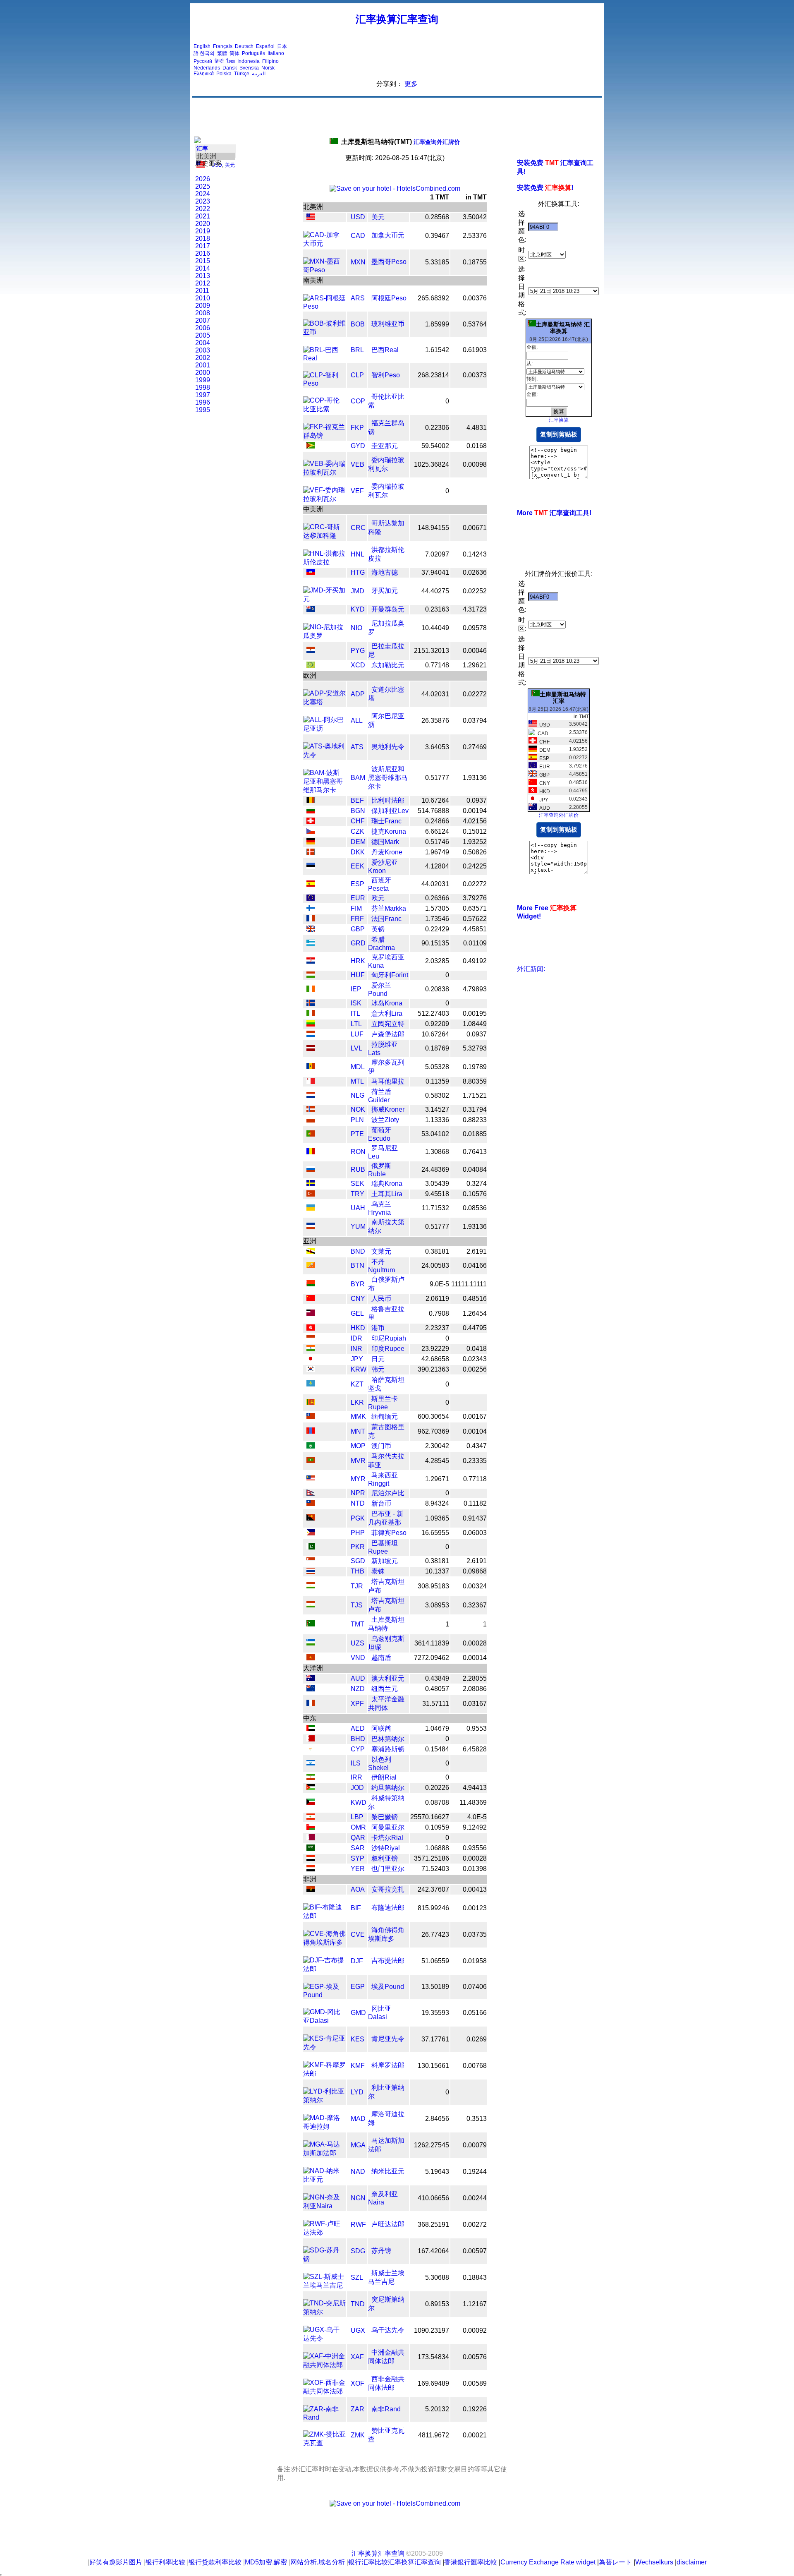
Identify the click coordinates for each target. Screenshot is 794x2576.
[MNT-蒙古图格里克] (311, 1431)
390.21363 (433, 1369)
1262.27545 (432, 2145)
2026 (203, 179)
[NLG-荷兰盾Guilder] (311, 1096)
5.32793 (475, 1048)
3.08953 (437, 1605)
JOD (357, 1788)
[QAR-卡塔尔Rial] (311, 1838)
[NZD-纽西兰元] (311, 1689)
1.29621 (475, 665)
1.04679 (437, 1728)
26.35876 (435, 721)
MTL (357, 1081)
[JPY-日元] (311, 1359)
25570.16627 (430, 1817)
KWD (359, 1802)
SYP (358, 1858)
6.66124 (437, 831)
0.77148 (437, 665)
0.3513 (477, 2119)
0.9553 (477, 1728)
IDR (356, 1338)
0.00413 (475, 1889)
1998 (203, 387)
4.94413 (475, 1788)
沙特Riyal (386, 1848)
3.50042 (475, 217)
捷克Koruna (389, 831)
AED (358, 1728)
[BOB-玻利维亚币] (324, 332)
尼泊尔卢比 (388, 1493)
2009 (203, 306)
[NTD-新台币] (311, 1504)
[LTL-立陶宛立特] (311, 1024)
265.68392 (433, 298)
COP (358, 401)
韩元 (378, 1369)
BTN (358, 1265)
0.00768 (475, 2066)
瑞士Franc (386, 821)
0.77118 (475, 1479)
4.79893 (475, 989)
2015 (203, 261)
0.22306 (437, 428)
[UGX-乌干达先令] (324, 2338)
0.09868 (475, 1571)
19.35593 (435, 2013)
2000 (203, 373)
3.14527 (437, 1109)
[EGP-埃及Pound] (324, 1995)
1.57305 (437, 908)
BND (358, 1251)
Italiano (276, 53)
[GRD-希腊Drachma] (311, 944)
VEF (357, 491)
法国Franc (386, 919)
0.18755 (475, 262)
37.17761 (435, 2039)
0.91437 (475, 1518)
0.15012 (475, 831)
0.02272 (475, 694)
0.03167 (475, 1704)
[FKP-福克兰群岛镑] (324, 435)
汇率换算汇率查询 (397, 19)
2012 (203, 283)
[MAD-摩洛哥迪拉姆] (324, 2126)
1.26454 (475, 1313)
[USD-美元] (311, 217)
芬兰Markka (389, 908)
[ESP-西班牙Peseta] (311, 884)
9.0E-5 (439, 1284)
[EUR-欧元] (311, 898)
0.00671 (475, 528)
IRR (356, 1777)
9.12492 (475, 1827)
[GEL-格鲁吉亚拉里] (311, 1313)
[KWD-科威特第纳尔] (311, 1802)
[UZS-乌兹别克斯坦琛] (311, 1643)
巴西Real (385, 350)
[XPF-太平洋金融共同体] (311, 1704)
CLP (357, 375)
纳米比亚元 (388, 2171)
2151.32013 (432, 651)
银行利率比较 (165, 2562)
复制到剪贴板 (559, 434)
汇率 (202, 149)
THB (358, 1571)
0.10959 (437, 1827)
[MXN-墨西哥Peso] (324, 270)
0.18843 (475, 2277)
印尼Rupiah (389, 1338)
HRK (358, 961)
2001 (203, 365)
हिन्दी (219, 61)
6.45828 (475, 1749)
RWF (358, 2225)
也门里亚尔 (388, 1869)
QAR (358, 1838)
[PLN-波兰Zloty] (311, 1120)
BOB (358, 324)
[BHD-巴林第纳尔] (311, 1739)
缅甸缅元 (385, 1416)
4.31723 (475, 609)
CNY (358, 1299)
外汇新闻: (531, 969)
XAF (357, 2357)
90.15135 (435, 943)
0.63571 (475, 908)
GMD (358, 2013)
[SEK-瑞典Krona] (311, 1184)
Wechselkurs (654, 2562)
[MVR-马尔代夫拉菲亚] (311, 1461)
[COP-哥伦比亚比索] (324, 409)
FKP (357, 428)
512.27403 (433, 1013)
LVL (356, 1048)
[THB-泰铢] (311, 1572)
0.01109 (475, 943)
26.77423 (435, 1934)
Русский (203, 61)
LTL (356, 1024)
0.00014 (475, 1658)
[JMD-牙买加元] (324, 599)
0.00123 (475, 1908)
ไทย (231, 61)
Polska (224, 74)
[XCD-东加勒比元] (311, 666)
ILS (356, 1763)
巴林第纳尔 (388, 1739)
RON (358, 1152)
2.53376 (475, 236)
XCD (358, 665)
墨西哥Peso (389, 262)
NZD (358, 1689)
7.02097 (437, 554)
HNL (358, 554)
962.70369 (433, 1431)
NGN (358, 2198)
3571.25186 (432, 1858)
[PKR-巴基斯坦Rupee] (311, 1547)
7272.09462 (432, 1658)
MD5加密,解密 (266, 2562)
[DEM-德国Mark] (311, 842)
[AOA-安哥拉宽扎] (311, 1890)
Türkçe (242, 74)
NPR (358, 1493)
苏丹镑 (381, 2251)
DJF (357, 1961)
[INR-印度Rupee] (311, 1349)
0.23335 (475, 1461)
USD (358, 217)
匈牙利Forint (390, 975)
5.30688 (437, 2277)
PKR (358, 1547)
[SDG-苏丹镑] (324, 2259)
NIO (356, 628)
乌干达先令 (388, 2330)
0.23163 (437, 609)
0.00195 (475, 1013)
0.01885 (475, 1134)
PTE (357, 1134)
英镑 (378, 929)
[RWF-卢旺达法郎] (324, 2232)
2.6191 (477, 1251)
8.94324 (437, 1503)
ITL (355, 1013)
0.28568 (437, 217)
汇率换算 (559, 420)
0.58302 (437, 1095)
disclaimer (692, 2562)
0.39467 (437, 236)
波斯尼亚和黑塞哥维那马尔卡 (388, 778)
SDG (358, 2251)
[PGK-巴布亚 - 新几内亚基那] (311, 1518)
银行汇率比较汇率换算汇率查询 (395, 2562)
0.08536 (475, 1208)
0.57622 (475, 919)
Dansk (230, 68)
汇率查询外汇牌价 (401, 142)
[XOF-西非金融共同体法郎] (324, 2391)
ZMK (358, 2435)
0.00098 (475, 464)
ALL (357, 721)
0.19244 (475, 2172)
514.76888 (433, 811)
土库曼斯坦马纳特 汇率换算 (563, 328)
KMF (358, 2066)
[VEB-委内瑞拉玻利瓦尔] (324, 472)
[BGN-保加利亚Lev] (311, 811)
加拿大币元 (388, 235)
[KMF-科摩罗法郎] (324, 2074)
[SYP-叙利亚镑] (311, 1859)
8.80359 (475, 1081)
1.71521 (475, 1095)
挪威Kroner (388, 1109)
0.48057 (437, 1689)
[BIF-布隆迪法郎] (324, 1916)
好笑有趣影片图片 (116, 2562)
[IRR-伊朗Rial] (311, 1778)
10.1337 (437, 1571)
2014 (203, 268)
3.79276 (475, 898)
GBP (358, 929)
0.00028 (475, 1643)
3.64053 (437, 747)
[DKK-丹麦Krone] (311, 853)
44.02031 (435, 694)
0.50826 (475, 852)
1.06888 (437, 1848)
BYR (358, 1284)
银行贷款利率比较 (215, 2562)
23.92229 (435, 1349)
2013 (203, 276)
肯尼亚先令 (388, 2039)
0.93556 (475, 1848)
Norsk (268, 68)
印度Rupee (388, 1349)
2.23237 (437, 1328)
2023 (203, 201)
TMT (358, 1624)
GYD (358, 446)
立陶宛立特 (388, 1024)
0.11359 (437, 1081)
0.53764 (475, 324)
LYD (357, 2092)
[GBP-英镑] (311, 929)
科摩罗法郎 (388, 2065)
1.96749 (437, 852)
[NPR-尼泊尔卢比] (311, 1493)
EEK (358, 866)
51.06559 (435, 1961)
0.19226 (475, 2409)
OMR (358, 1827)
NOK (358, 1109)
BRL (357, 350)
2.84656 (437, 2119)
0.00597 (475, 2251)
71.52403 (435, 1869)
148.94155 (433, 528)
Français (223, 46)
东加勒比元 (388, 665)
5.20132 (437, 2409)
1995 (203, 410)
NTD (358, 1503)
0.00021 (475, 2435)
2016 (203, 253)
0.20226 (437, 1788)
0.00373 (475, 375)
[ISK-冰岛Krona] (311, 1004)
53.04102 (435, 1134)
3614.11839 (432, 1643)
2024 (203, 194)
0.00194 (475, 811)
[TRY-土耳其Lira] (311, 1194)
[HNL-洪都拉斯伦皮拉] (324, 562)
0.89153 (437, 2304)
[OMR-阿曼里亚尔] (311, 1828)
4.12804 (437, 866)
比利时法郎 (388, 800)
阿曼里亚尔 (388, 1827)
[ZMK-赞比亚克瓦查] (324, 2443)
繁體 (222, 53)
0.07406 (475, 1987)
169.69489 (433, 2383)
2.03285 (437, 961)
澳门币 (381, 1446)
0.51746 (437, 842)
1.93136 (475, 778)
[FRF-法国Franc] (311, 919)
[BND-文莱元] (311, 1252)
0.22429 (437, 929)
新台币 (381, 1503)
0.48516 (475, 1299)
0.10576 (475, 1194)
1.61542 (437, 350)
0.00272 (475, 2225)
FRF (357, 919)
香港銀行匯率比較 (471, 2562)
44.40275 (435, 591)
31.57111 (436, 1704)
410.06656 (433, 2198)
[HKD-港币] (311, 1328)
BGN (358, 811)
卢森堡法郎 (388, 1034)
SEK (358, 1184)
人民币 (381, 1299)
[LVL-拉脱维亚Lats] (311, 1049)
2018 (203, 239)
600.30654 (433, 1416)
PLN (357, 1120)
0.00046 (475, 651)
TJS (357, 1605)
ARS (358, 298)
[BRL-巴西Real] (324, 358)
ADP (358, 694)
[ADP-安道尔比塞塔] (324, 702)
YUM (358, 1227)
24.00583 (435, 1265)
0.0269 (477, 2039)
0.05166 (475, 2013)
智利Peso (386, 375)
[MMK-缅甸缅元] (311, 1417)
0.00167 (475, 1416)
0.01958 (475, 1961)
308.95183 (433, 1586)
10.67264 (435, 800)
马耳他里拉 (388, 1081)
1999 (203, 380)
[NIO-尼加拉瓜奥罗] (324, 636)
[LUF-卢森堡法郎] (311, 1035)
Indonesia (249, 61)
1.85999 (437, 324)
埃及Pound (388, 1987)
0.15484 (437, 1749)
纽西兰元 (385, 1689)
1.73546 (437, 919)
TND (358, 2304)
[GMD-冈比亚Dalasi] (324, 2021)
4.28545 (437, 1461)
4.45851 (475, 929)
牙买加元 (385, 591)
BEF (357, 800)
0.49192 (475, 961)
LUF (357, 1034)
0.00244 (475, 2198)
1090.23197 (432, 2330)
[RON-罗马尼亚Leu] (311, 1152)
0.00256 (475, 1369)
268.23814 (433, 375)
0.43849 (437, 1678)
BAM (358, 778)
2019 (203, 231)
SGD (358, 1561)
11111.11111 (469, 1284)
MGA (358, 2145)
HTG (358, 572)
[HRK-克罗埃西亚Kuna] (311, 961)
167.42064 (433, 2251)
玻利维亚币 (388, 324)
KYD (358, 609)
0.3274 (477, 1184)
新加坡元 (385, 1561)
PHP (358, 1533)
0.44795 (475, 1328)
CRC (358, 528)
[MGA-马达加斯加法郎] (324, 2153)
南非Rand (386, 2409)
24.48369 (435, 1169)
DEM (358, 842)
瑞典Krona (387, 1184)
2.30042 (437, 1446)
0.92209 (437, 1024)
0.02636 (475, 572)
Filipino (270, 61)
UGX (358, 2330)
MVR (358, 1461)
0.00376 (475, 298)
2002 (203, 358)
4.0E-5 (477, 1817)
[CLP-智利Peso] (324, 383)
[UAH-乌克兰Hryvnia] (311, 1208)
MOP (358, 1446)
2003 (203, 350)
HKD (358, 1328)
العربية (259, 74)
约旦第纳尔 (388, 1788)
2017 (203, 246)
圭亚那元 (385, 446)
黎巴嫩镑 (385, 1817)
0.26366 (437, 898)
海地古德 (385, 572)
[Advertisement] (450, 60)
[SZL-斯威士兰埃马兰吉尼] (324, 2285)
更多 (411, 84)
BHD (358, 1739)
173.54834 (433, 2357)
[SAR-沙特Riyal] (311, 1848)
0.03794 (475, 721)
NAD (358, 2172)
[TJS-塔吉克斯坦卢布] (311, 1605)
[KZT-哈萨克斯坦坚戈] (311, 1384)
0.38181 (437, 1251)
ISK (356, 1003)
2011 (202, 291)
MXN (358, 262)
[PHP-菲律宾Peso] (311, 1533)
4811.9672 (434, 2435)
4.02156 (475, 821)
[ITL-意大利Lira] (311, 1014)
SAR (358, 1848)
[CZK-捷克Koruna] (311, 832)
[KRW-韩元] (311, 1370)
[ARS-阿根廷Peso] (324, 306)
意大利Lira (387, 1013)
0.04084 (475, 1169)
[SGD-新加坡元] (311, 1561)
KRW (359, 1369)
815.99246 (433, 1908)
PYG (358, 651)
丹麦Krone (387, 852)
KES (358, 2039)
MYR (358, 1479)
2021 (203, 216)
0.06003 (475, 1533)
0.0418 (477, 1349)
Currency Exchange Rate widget (548, 2562)
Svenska (249, 68)
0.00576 (475, 2357)
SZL (357, 2277)
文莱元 (381, 1251)
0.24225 (475, 866)
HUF (358, 975)
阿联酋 (381, 1728)
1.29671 (437, 1479)
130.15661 (433, 2066)
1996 (203, 402)
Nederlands (207, 68)
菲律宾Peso (389, 1533)
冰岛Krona (387, 1003)
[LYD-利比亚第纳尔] (324, 2100)
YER (358, 1869)
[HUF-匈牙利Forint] (311, 975)
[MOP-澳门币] (311, 1446)
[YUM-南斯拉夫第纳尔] (311, 1227)
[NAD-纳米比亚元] (324, 2179)
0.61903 (475, 350)
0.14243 (475, 554)
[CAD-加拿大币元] (324, 243)
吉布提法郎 (388, 1961)
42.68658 (435, 1359)
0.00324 (475, 1586)
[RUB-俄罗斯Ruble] (311, 1170)
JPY (357, 1359)
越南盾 (381, 1658)
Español (265, 46)
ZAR (358, 2409)
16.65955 (435, 1533)
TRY (358, 1194)
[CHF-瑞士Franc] (311, 821)
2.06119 (437, 1299)
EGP (358, 1987)
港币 (378, 1328)
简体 (234, 53)
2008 (203, 313)
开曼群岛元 (388, 609)
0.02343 (475, 1359)
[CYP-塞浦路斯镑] (311, 1750)
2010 (203, 298)
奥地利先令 (388, 747)
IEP (356, 989)
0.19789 (475, 1067)
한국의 (207, 53)
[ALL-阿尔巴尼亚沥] (324, 728)
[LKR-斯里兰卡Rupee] (311, 1403)
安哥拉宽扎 (388, 1889)
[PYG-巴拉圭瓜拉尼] (311, 651)
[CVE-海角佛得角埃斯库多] (324, 1942)
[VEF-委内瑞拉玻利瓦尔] (324, 499)
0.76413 (475, 1152)
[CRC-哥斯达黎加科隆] (324, 536)
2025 (203, 186)
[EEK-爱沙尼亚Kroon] (311, 867)
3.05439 (437, 1184)
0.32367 (475, 1605)
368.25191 (433, 2225)
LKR (357, 1402)
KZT (357, 1384)
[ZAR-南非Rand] (324, 2417)
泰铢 (378, 1571)
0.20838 (437, 989)
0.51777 (437, 778)
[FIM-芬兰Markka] (311, 909)
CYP (358, 1749)
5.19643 (437, 2172)
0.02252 (475, 591)
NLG (358, 1095)
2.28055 (475, 1678)
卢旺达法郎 (388, 2224)
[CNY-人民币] (311, 1299)
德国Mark (385, 842)
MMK (358, 1416)
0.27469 (475, 747)
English (202, 46)
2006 (203, 328)
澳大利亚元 (388, 1678)
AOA (358, 1889)
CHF (358, 821)
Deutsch (244, 46)
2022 (203, 209)
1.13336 (437, 1120)
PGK (358, 1518)
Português (254, 53)
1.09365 (437, 1518)
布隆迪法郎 (388, 1908)
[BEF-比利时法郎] (311, 801)
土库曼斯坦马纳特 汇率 (563, 698)
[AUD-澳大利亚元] (311, 1679)
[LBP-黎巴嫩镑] (311, 1817)
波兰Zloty (385, 1120)
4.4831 (477, 428)
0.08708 (437, 1802)
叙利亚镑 (385, 1858)
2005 (203, 335)
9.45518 (437, 1194)
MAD (358, 2119)
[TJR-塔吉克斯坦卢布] (311, 1586)
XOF (358, 2383)
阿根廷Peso (389, 298)
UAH (358, 1208)
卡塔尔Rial (387, 1838)
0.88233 (475, 1120)
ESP (358, 884)
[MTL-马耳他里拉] (311, 1082)
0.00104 (475, 1431)
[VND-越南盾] (311, 1658)
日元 (378, 1359)
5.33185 (437, 262)
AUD (358, 1678)
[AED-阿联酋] (311, 1729)
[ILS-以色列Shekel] (311, 1764)
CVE (358, 1934)
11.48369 (473, 1802)
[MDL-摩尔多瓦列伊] (311, 1067)
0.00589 (475, 2383)
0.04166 (475, 1265)
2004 (203, 343)
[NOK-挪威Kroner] (311, 1110)
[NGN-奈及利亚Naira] (324, 2206)
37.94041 (435, 572)
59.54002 (435, 446)
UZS (358, 1643)
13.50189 (435, 1987)
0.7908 (439, 1313)
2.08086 (475, 1689)
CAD (358, 236)
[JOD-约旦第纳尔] (311, 1788)
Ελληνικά (204, 74)
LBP (357, 1817)
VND (358, 1658)
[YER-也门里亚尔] (311, 1869)
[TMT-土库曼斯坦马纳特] (311, 1624)
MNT (358, 1431)
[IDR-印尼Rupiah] (311, 1339)
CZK (358, 831)
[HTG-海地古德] (311, 573)
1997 (203, 395)
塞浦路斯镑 (388, 1749)
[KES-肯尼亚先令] (324, 2047)
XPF (357, 1704)
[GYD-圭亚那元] (311, 446)
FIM (356, 908)
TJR (357, 1586)
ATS (357, 747)
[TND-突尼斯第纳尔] (324, 2312)
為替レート (615, 2562)
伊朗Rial (384, 1777)
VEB (358, 464)
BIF (356, 1908)
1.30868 (437, 1152)
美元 (230, 165)
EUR (358, 898)
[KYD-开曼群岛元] (311, 610)
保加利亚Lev (390, 811)
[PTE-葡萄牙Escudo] (311, 1134)
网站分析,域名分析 (318, 2562)
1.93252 (475, 842)
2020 (203, 224)
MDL (358, 1067)
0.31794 (475, 1109)
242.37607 (433, 1889)
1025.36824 (432, 464)
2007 (203, 320)
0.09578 (475, 628)
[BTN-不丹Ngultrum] (311, 1266)
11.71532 (435, 1208)
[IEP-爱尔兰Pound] (311, 989)
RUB (358, 1169)
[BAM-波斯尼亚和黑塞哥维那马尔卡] (324, 790)
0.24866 (437, 821)
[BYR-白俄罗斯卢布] (311, 1284)
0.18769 (437, 1048)
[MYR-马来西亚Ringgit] (311, 1479)
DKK (358, 852)
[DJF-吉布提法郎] (324, 1969)
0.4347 (477, 1446)
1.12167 (475, 2304)
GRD (358, 943)
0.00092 (475, 2330)
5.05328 (437, 1067)
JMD (358, 591)
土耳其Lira (387, 1194)
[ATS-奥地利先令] (324, 755)
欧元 (378, 898)
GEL (357, 1313)
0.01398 (475, 1869)
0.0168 (477, 446)
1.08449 (475, 1024)
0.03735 (475, 1934)
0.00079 (475, 2145)
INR (356, 1349)
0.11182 (475, 1503)
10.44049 (435, 628)
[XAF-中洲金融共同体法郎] (324, 2365)
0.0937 (477, 800)
